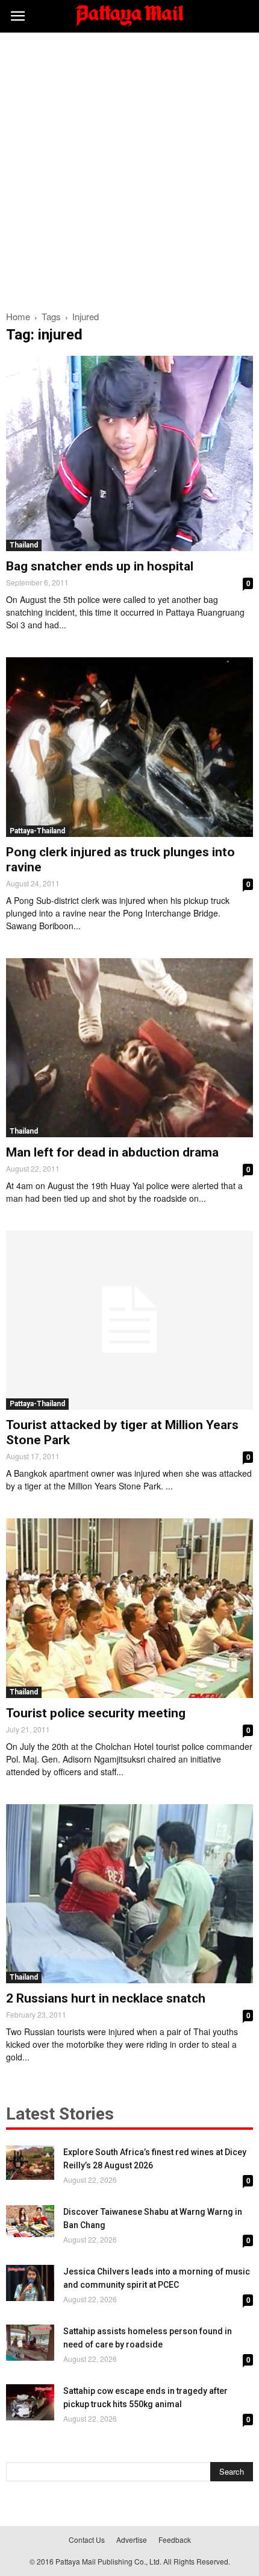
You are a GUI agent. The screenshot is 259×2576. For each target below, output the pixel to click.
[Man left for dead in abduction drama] (129, 1048)
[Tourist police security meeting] (129, 1608)
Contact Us (87, 2540)
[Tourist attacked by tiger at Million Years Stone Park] (129, 1320)
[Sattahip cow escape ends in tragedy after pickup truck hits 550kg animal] (30, 2402)
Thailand (24, 545)
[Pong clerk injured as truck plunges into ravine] (129, 747)
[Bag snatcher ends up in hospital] (129, 453)
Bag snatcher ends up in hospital (100, 566)
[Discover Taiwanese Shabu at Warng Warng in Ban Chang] (30, 2221)
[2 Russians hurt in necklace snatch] (129, 1894)
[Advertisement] (129, 168)
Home (18, 316)
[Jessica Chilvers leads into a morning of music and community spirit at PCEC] (30, 2283)
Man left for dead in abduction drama (112, 1152)
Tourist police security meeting (96, 1713)
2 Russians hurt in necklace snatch (106, 1998)
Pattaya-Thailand (37, 831)
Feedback (175, 2540)
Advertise (132, 2540)
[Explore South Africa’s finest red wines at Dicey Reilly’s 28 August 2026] (30, 2163)
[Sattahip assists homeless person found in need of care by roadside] (30, 2343)
